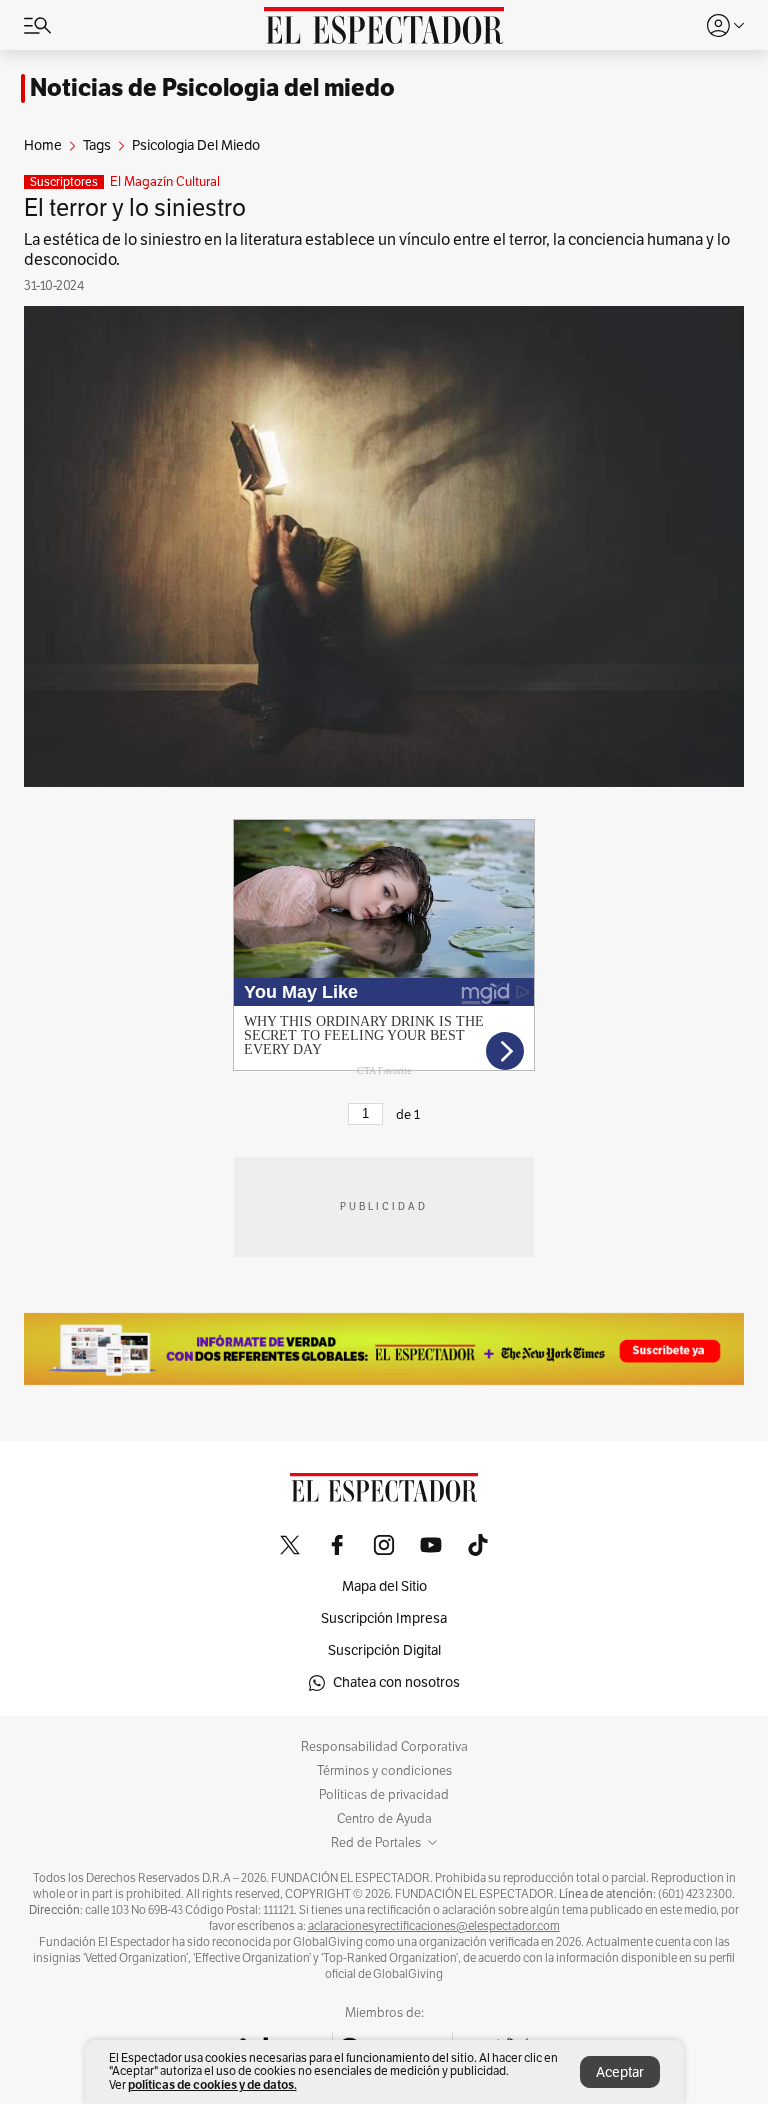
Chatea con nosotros (396, 1682)
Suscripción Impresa (384, 1618)
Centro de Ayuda (384, 1819)
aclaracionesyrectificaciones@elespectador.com (434, 1926)
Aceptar (620, 2072)
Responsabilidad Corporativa (384, 1747)
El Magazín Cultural (165, 182)
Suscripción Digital (384, 1650)
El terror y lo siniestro (135, 208)
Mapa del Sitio (384, 1586)
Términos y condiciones (384, 1771)
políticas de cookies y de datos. (212, 2084)
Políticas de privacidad (384, 1795)
